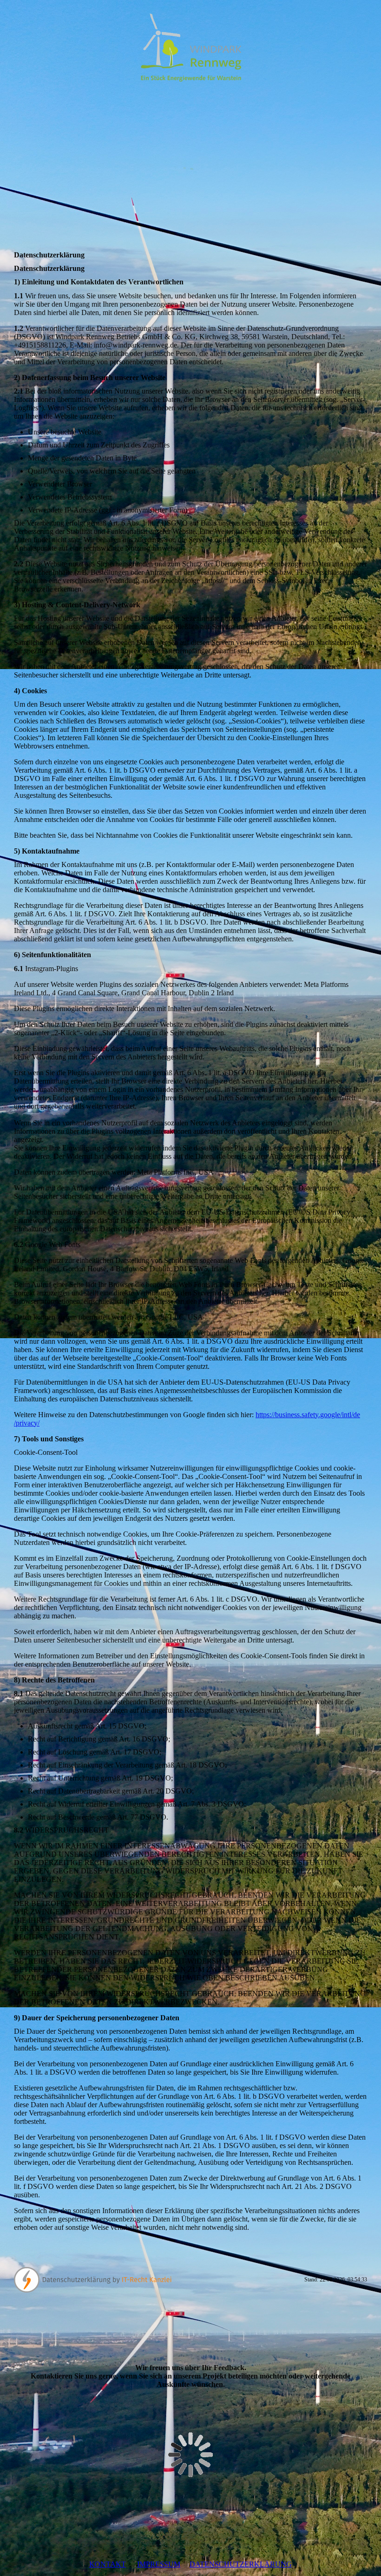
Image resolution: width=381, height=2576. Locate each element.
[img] (190, 46)
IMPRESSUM (159, 2564)
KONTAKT (108, 2564)
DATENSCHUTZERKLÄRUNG (241, 2564)
